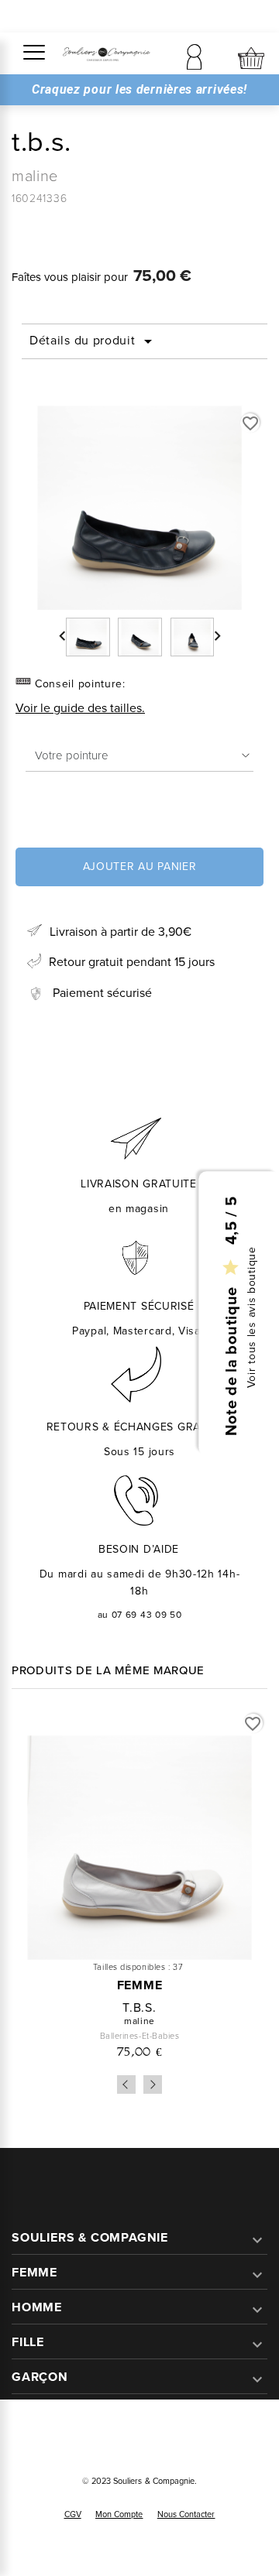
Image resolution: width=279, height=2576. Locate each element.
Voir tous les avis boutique (251, 1317)
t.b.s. (139, 2007)
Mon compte (119, 2514)
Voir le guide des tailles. (80, 708)
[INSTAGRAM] (157, 2436)
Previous (126, 2084)
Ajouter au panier (140, 867)
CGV (73, 2514)
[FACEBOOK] (122, 2436)
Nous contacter (186, 2514)
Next (153, 2084)
